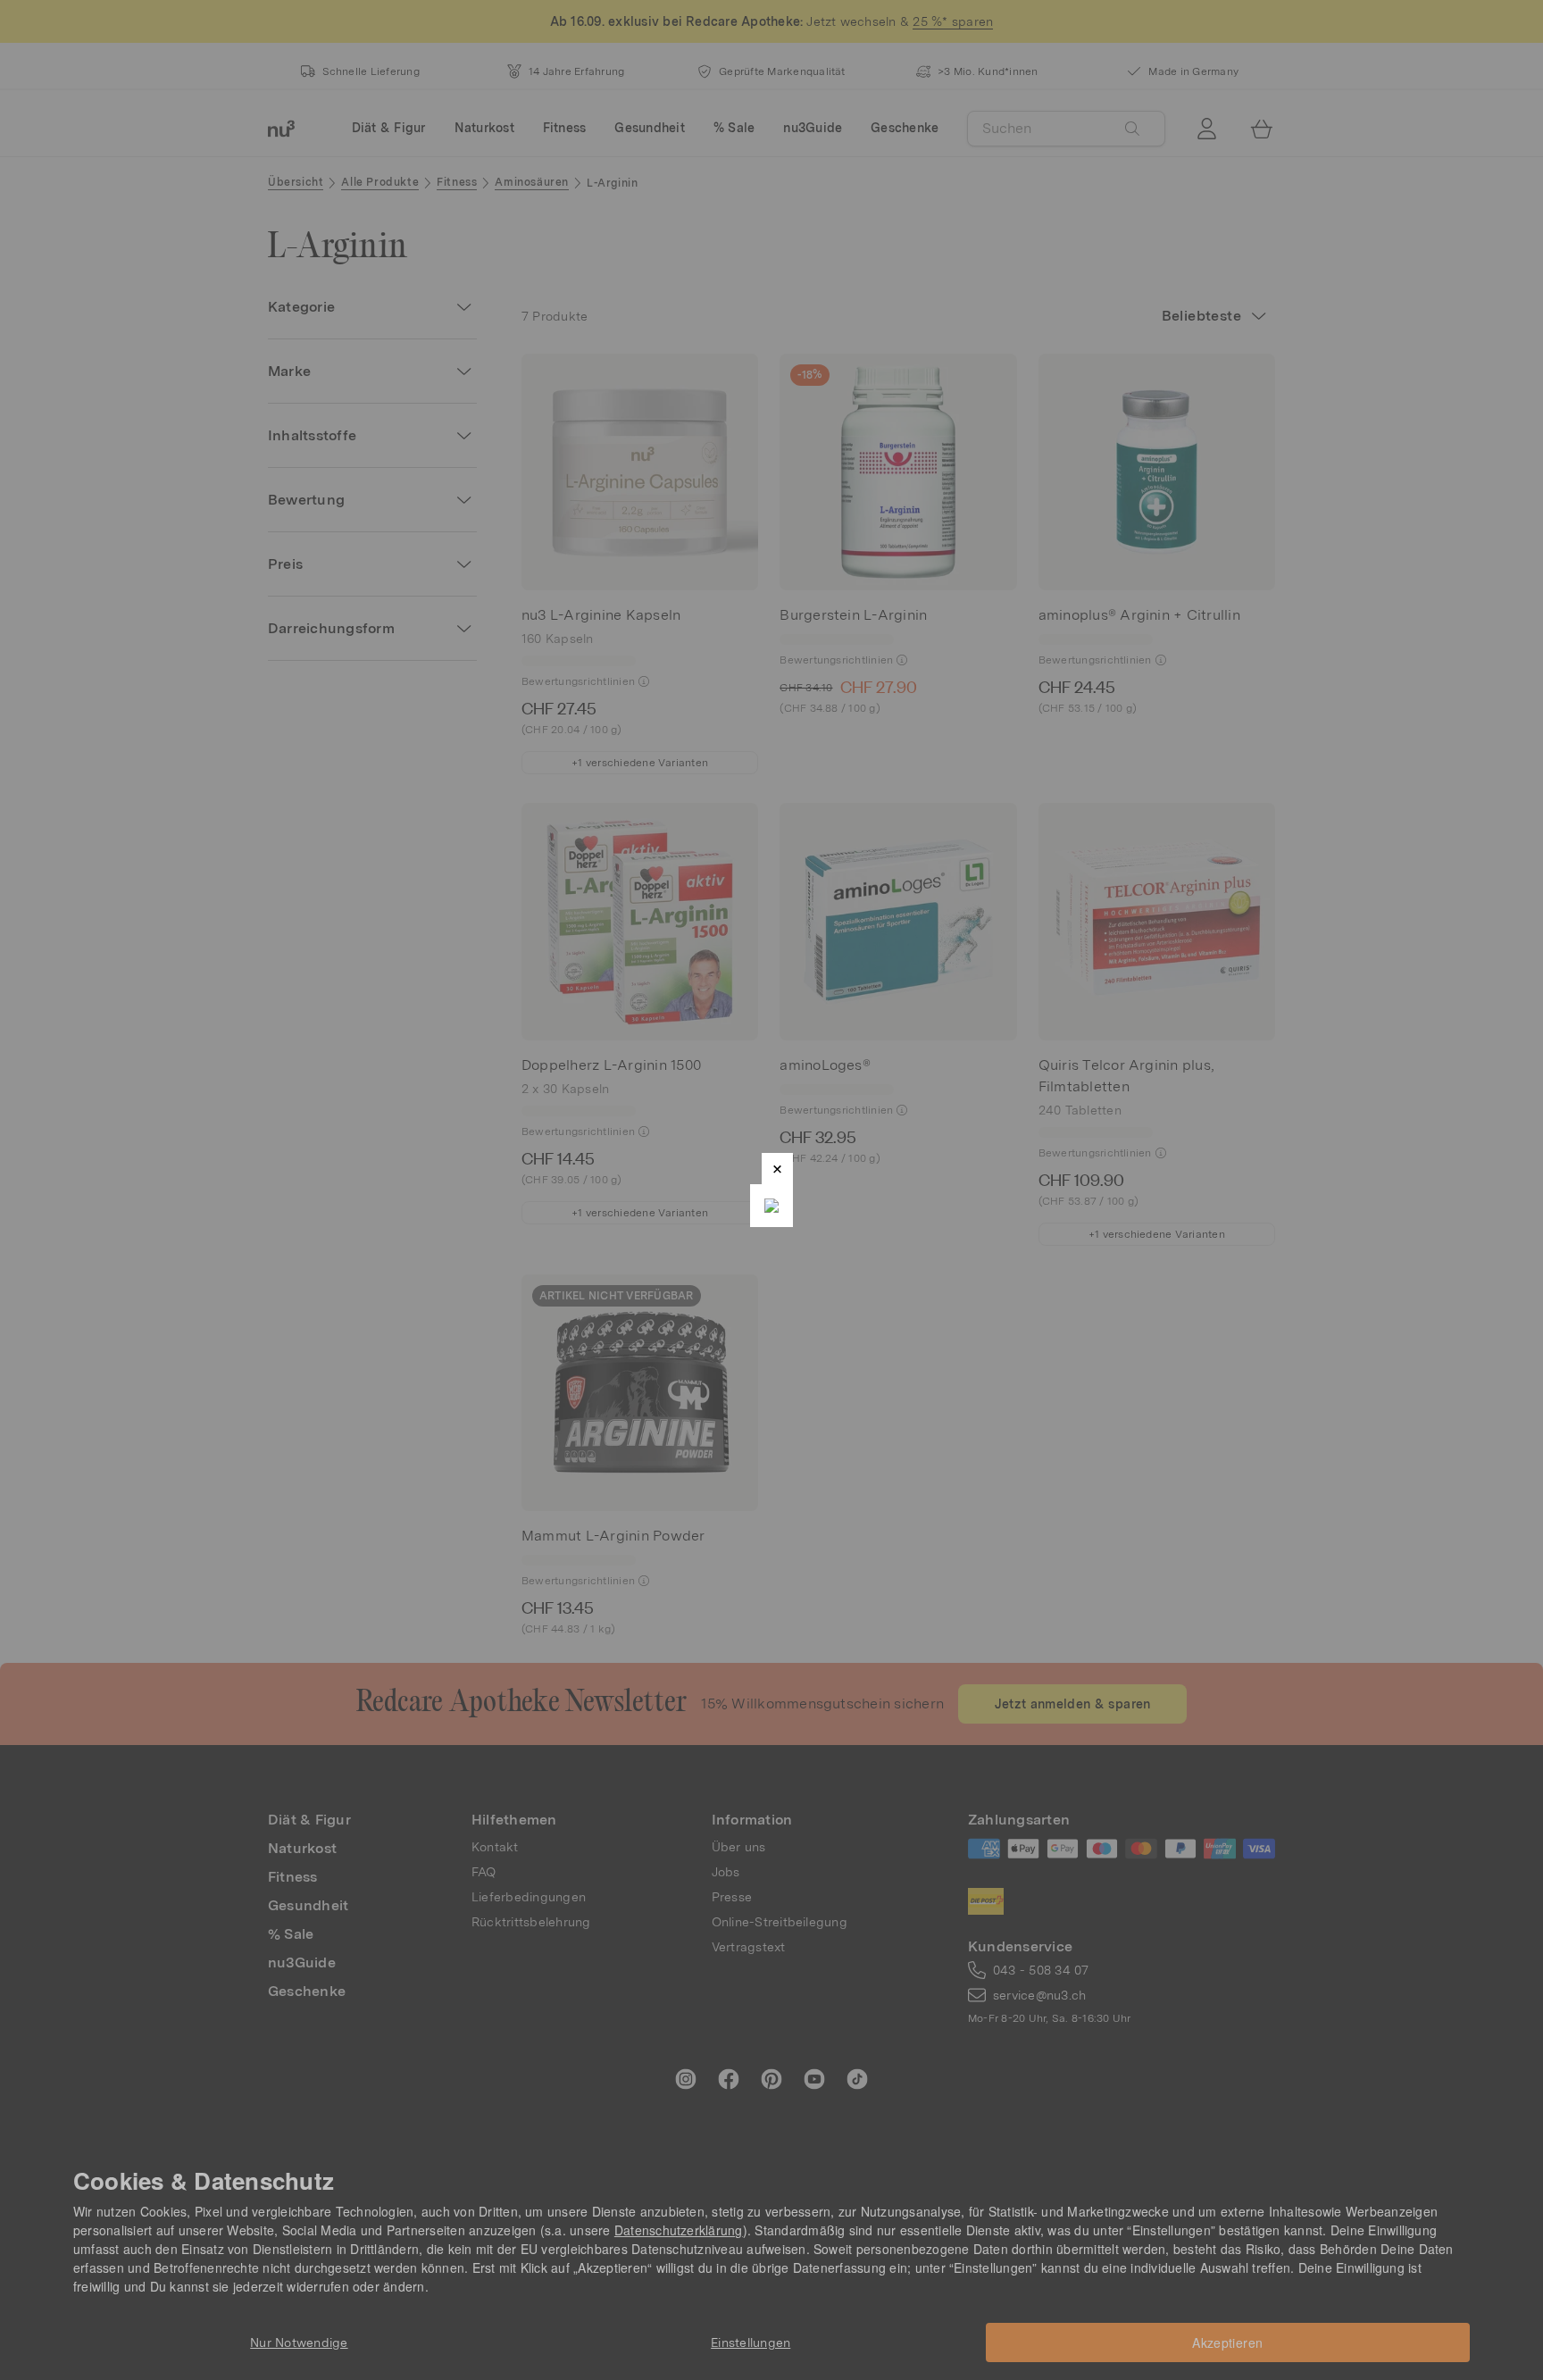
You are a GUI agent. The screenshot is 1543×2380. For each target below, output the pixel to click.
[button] (777, 1169)
